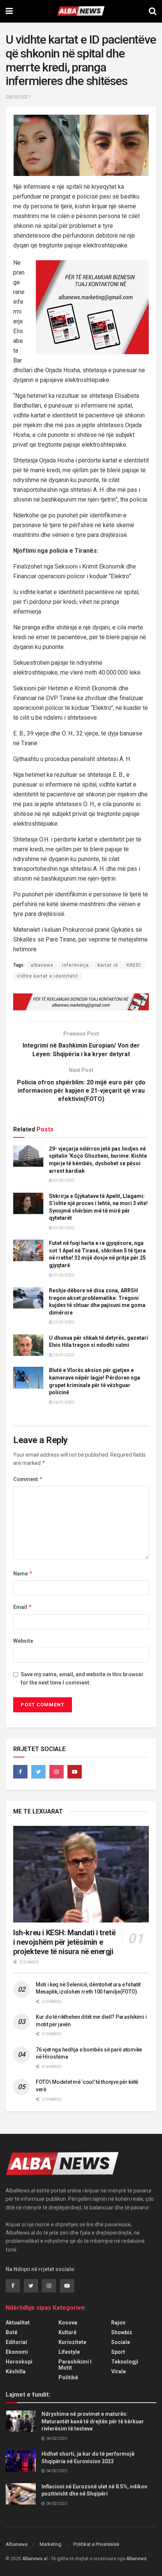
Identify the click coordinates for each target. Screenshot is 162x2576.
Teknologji (125, 2362)
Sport (118, 2352)
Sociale (121, 2342)
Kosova (68, 2323)
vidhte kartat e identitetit (47, 976)
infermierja (76, 965)
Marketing (50, 2544)
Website (23, 1641)
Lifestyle (69, 2352)
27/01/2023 (63, 1322)
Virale (118, 2371)
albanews (42, 965)
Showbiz (122, 2332)
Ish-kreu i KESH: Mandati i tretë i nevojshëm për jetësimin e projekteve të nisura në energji (64, 1942)
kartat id (108, 965)
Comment (28, 1479)
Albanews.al (35, 2559)
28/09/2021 (18, 97)
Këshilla (16, 2371)
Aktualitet (18, 2323)
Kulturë (67, 2332)
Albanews (17, 2544)
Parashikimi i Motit (75, 2365)
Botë (11, 2332)
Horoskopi (19, 2362)
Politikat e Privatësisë (96, 2544)
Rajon (118, 2323)
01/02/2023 (63, 1180)
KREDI (134, 965)
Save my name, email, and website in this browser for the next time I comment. (82, 1678)
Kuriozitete (72, 2342)
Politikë (68, 2377)
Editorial (16, 2342)
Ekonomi (17, 2352)
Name (23, 1573)
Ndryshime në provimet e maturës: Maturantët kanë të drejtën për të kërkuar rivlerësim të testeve (93, 2421)
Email (23, 1607)
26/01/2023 (63, 1355)
